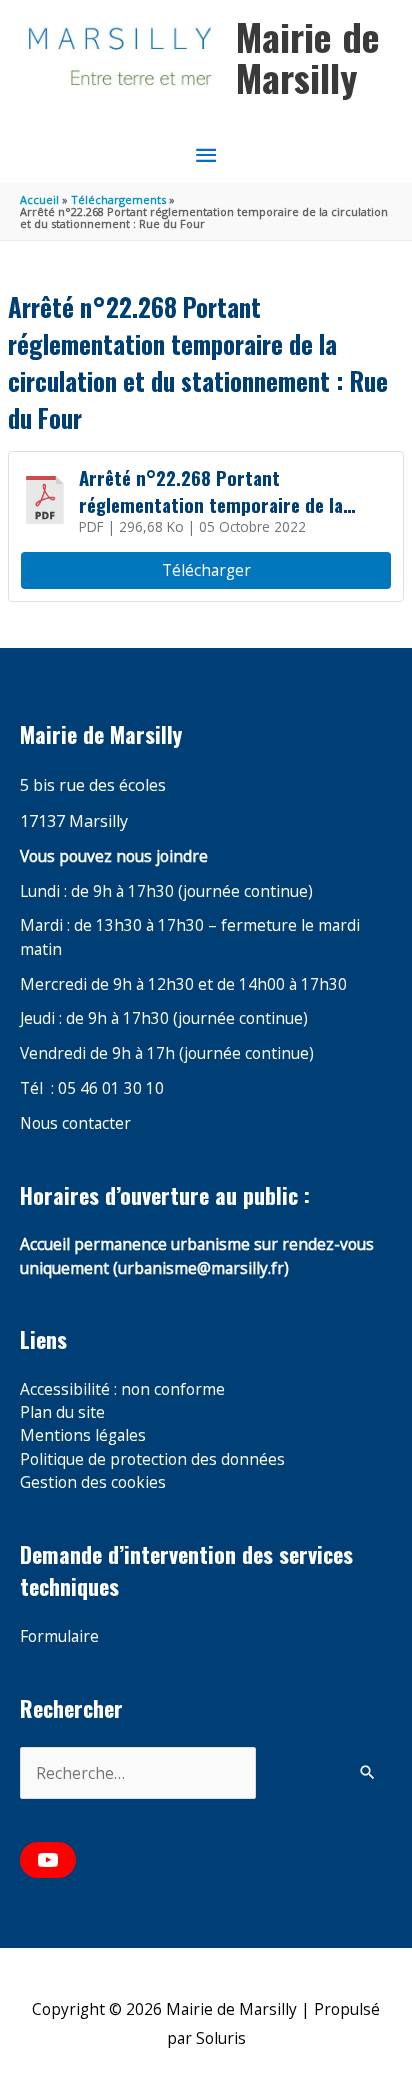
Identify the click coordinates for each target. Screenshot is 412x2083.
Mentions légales (83, 1435)
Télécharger (206, 570)
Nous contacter (75, 1123)
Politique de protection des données (152, 1459)
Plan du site (62, 1412)
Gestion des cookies (93, 1482)
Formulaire (59, 1636)
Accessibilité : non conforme (122, 1389)
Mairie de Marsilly (308, 57)
